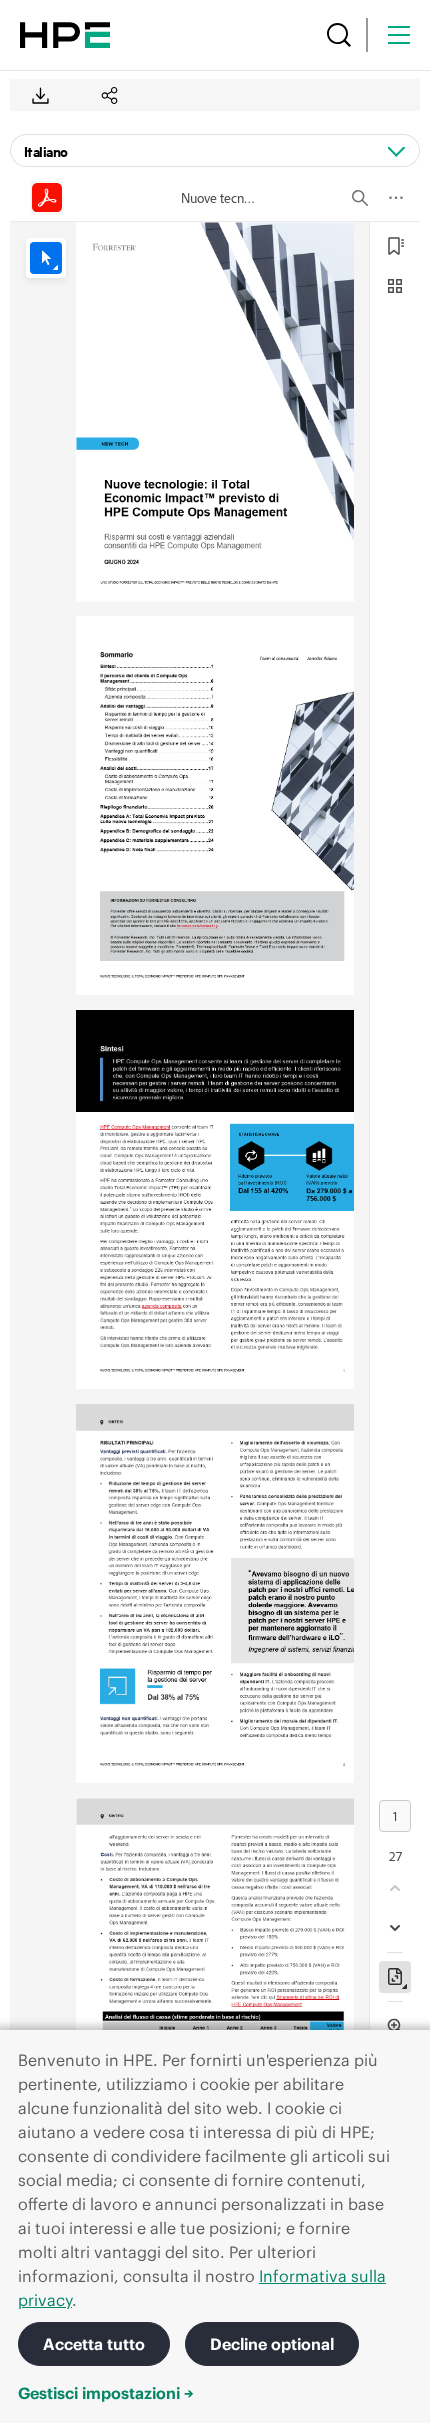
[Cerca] (339, 35)
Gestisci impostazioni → (106, 2393)
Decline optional (272, 2344)
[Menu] (399, 35)
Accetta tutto (94, 2344)
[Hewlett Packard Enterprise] (65, 35)
